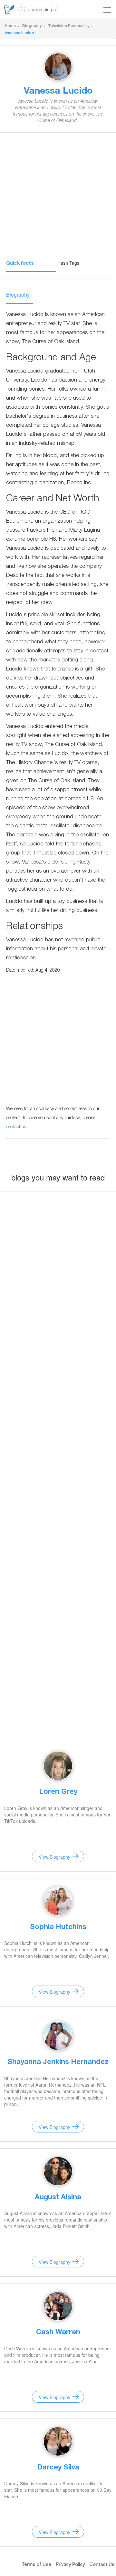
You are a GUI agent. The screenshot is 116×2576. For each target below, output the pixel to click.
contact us (16, 1127)
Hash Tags (68, 263)
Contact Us (102, 2565)
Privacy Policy (70, 2565)
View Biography (54, 1857)
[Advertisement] (58, 196)
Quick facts (20, 264)
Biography (32, 26)
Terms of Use (36, 2565)
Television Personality (69, 26)
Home (10, 26)
